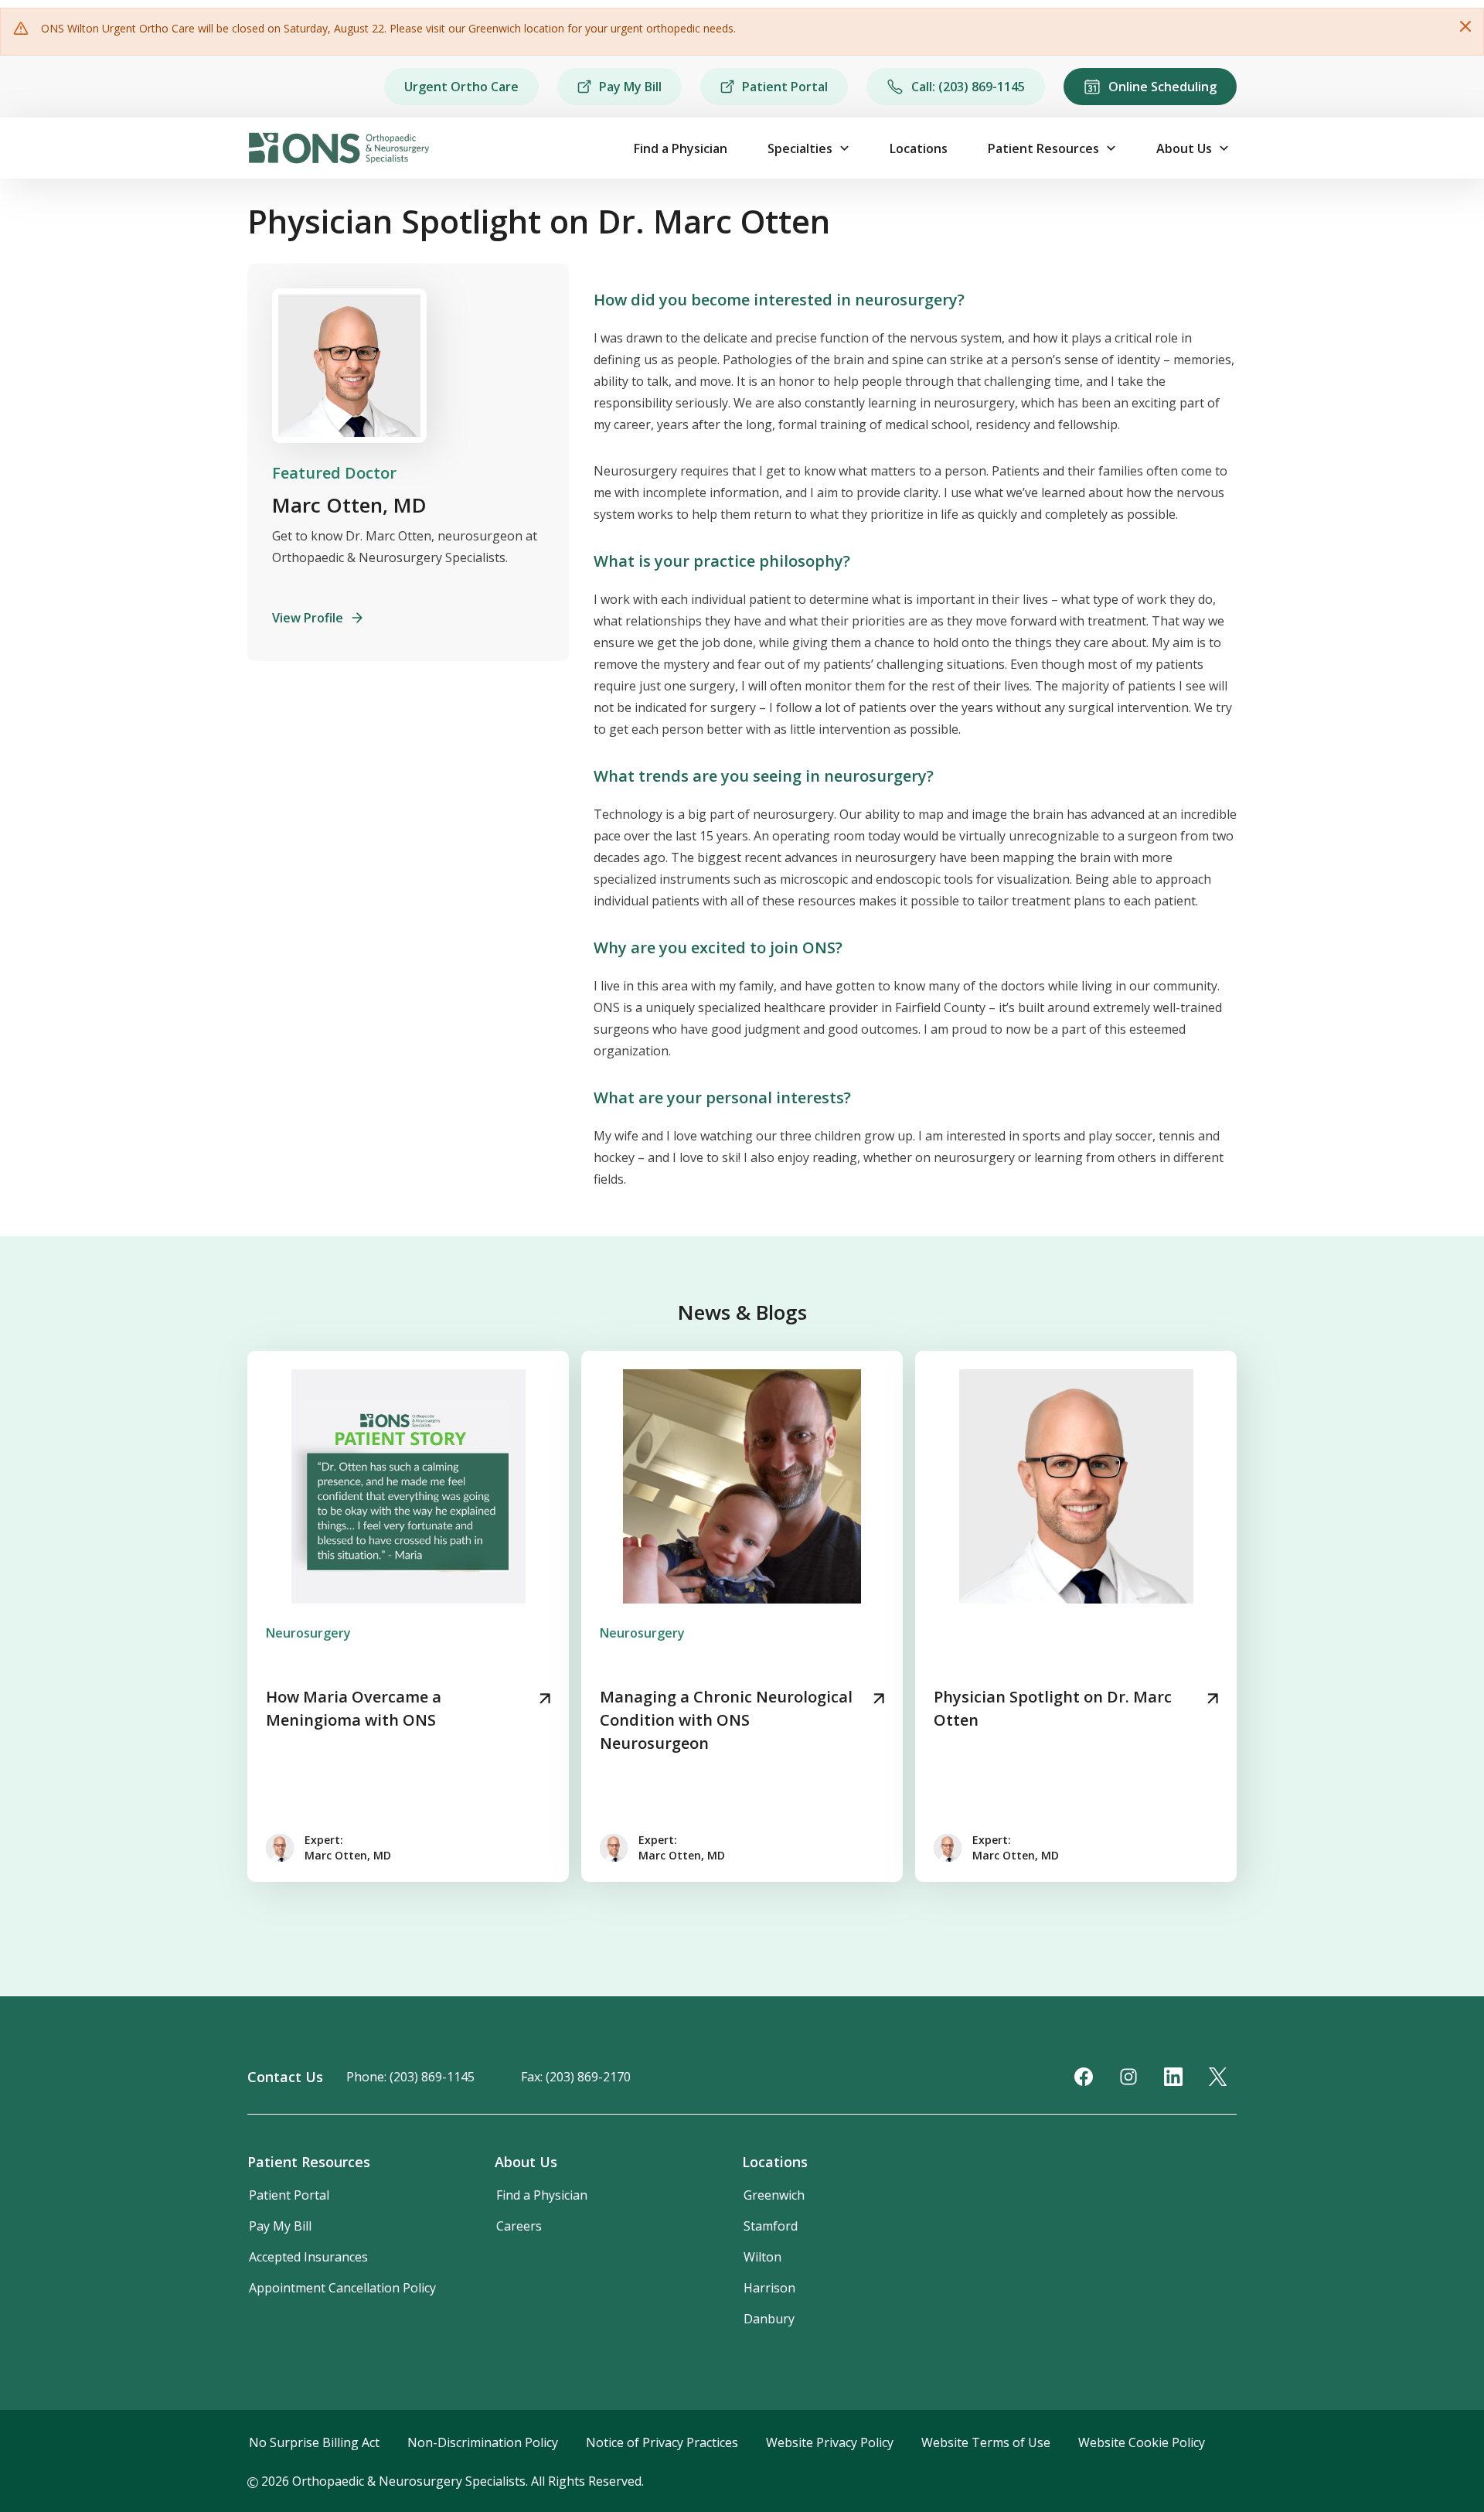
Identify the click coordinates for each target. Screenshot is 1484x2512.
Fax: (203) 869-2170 (576, 2077)
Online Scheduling (1162, 87)
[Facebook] (1084, 2077)
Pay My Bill (630, 87)
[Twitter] (1218, 2077)
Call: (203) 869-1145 (968, 87)
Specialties (800, 148)
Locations (919, 148)
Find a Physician (681, 148)
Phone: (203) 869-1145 (410, 2077)
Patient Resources (1043, 148)
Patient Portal (785, 87)
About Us (1184, 148)
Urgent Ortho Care (461, 87)
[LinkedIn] (1173, 2077)
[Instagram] (1128, 2077)
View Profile (308, 618)
